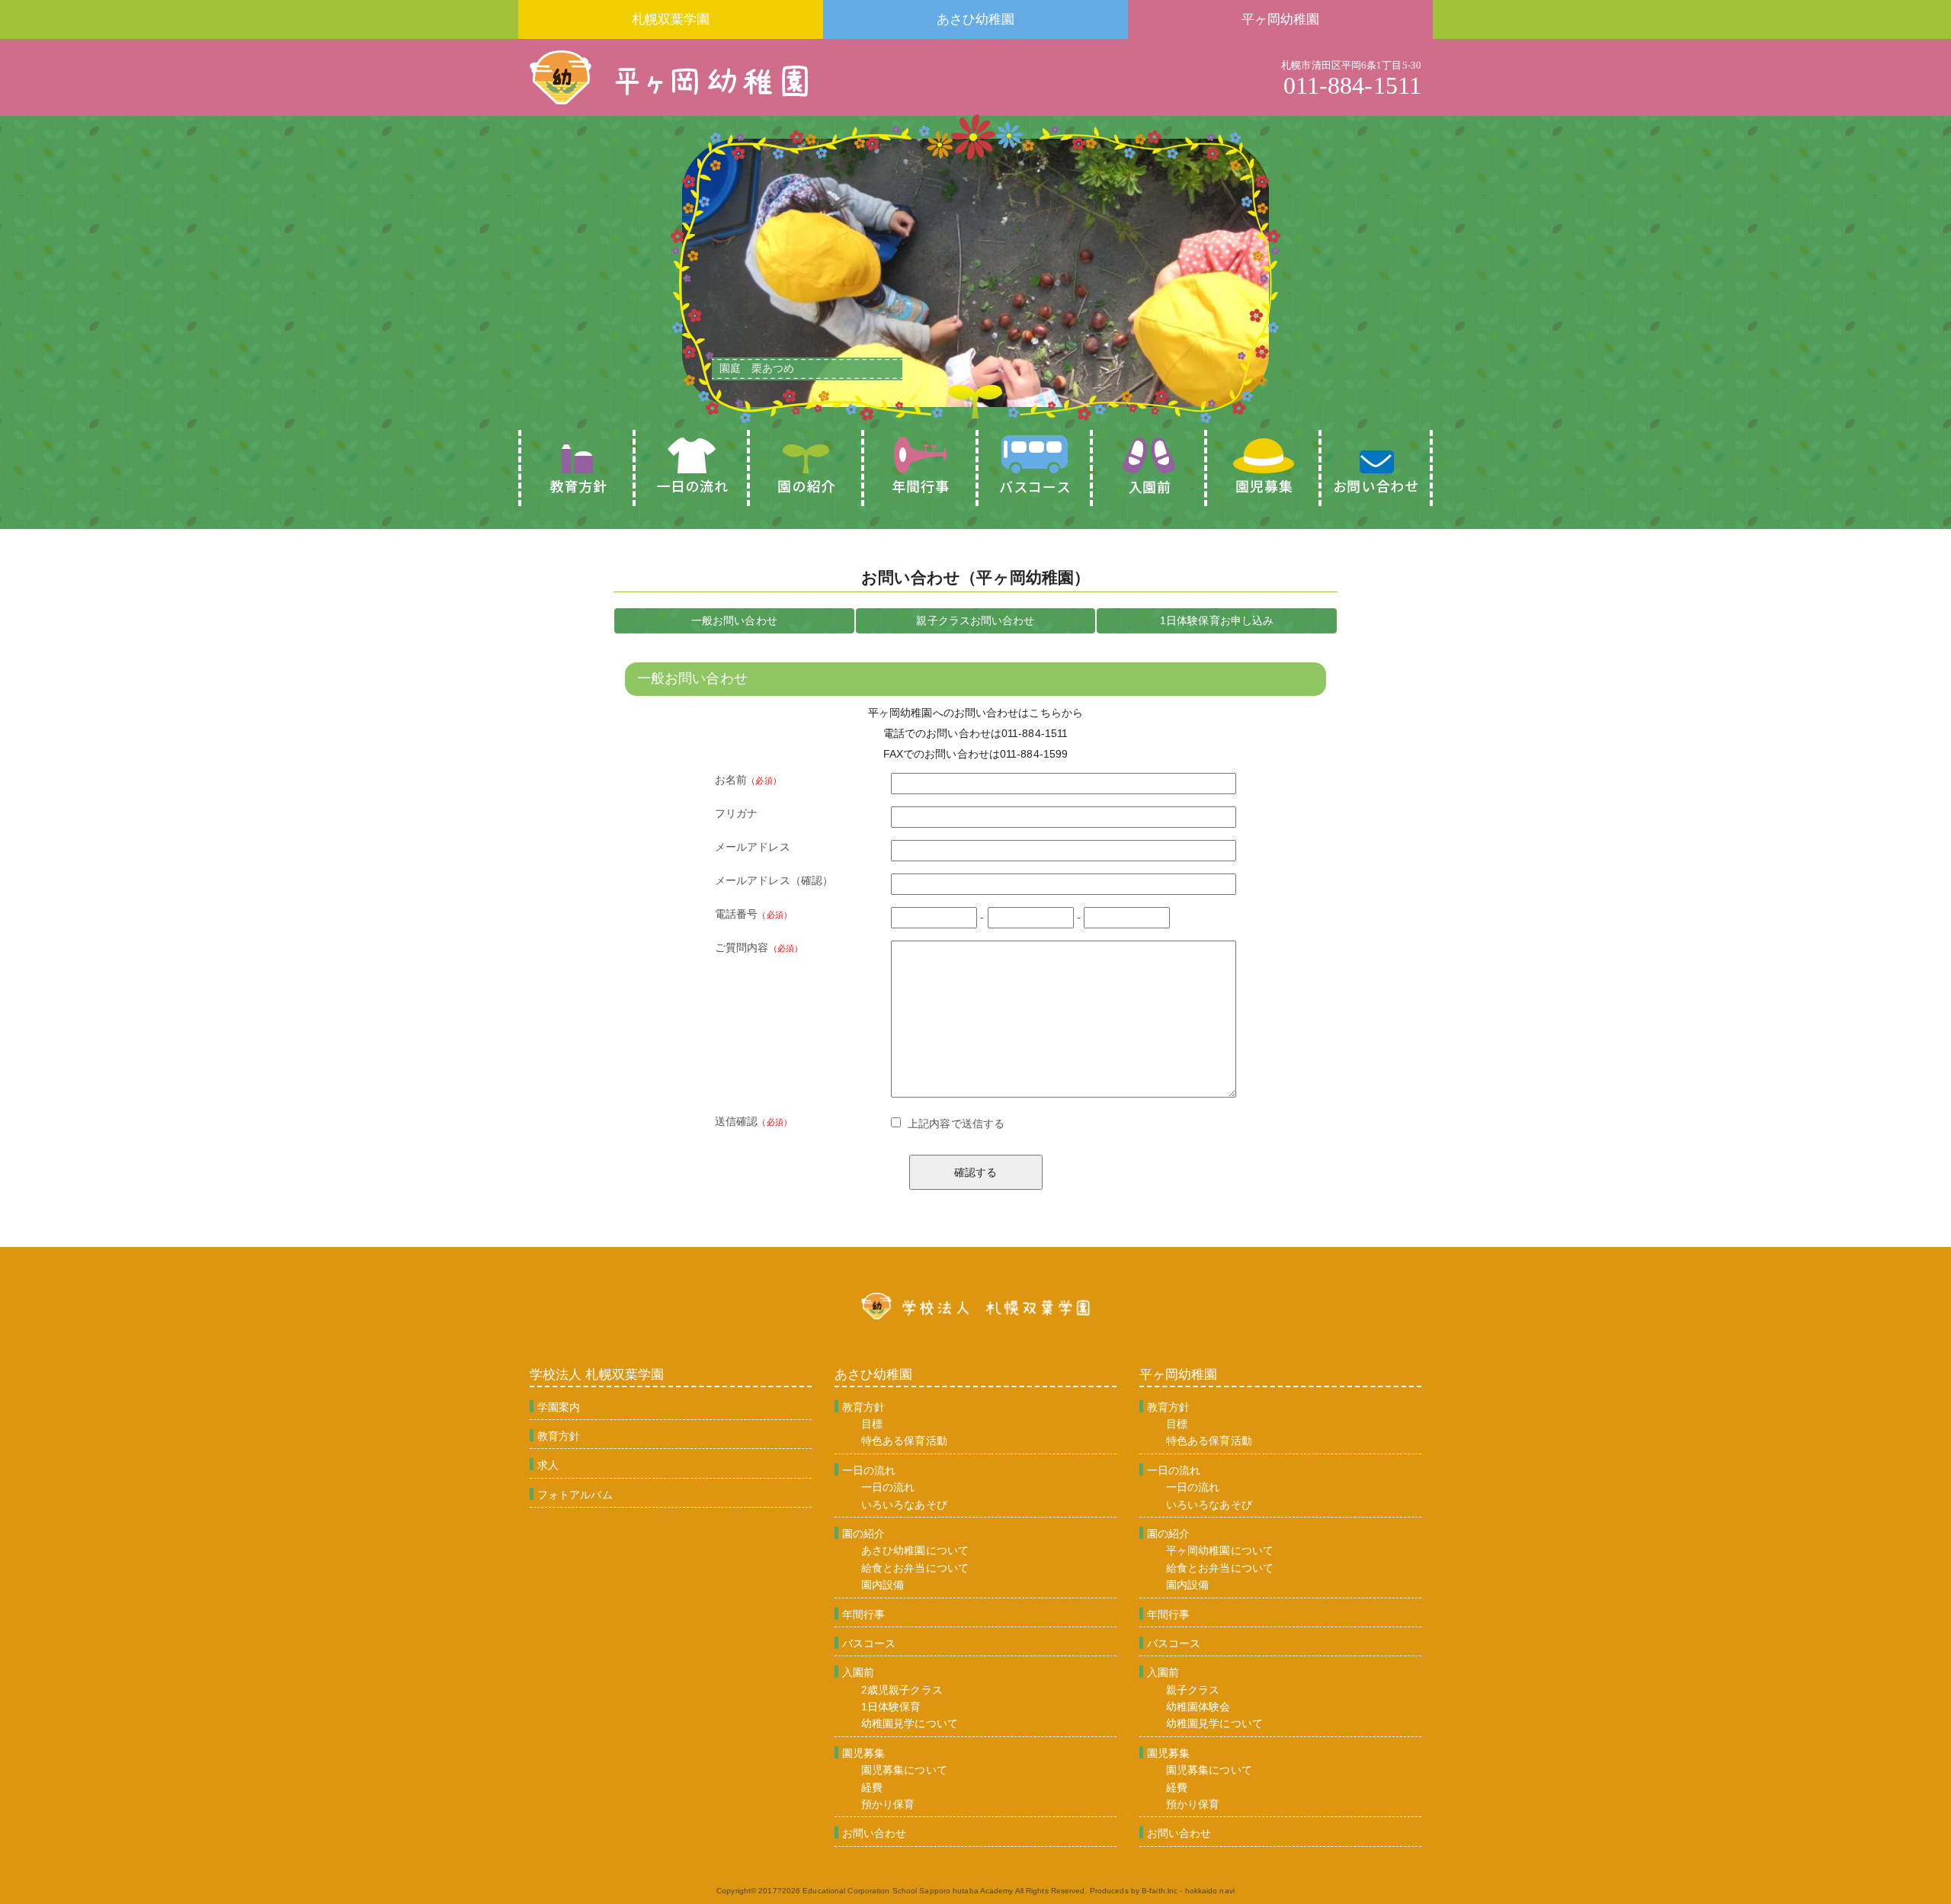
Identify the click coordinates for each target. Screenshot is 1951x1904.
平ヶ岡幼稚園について (1220, 1550)
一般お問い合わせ (734, 620)
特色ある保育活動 (904, 1441)
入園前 (858, 1672)
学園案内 (559, 1407)
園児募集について (904, 1770)
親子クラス (1193, 1690)
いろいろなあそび (904, 1505)
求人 (548, 1465)
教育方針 (559, 1436)
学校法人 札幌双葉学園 (597, 1375)
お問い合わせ (875, 1833)
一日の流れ (869, 1470)
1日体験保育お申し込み (1217, 620)
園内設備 (883, 1585)
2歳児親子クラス (902, 1690)
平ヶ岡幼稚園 (1281, 19)
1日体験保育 (891, 1707)
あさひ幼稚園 (976, 19)
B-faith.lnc (1160, 1891)
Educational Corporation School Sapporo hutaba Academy (908, 1891)
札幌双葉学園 (671, 19)
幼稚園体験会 (1198, 1707)
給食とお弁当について (915, 1568)
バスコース (869, 1643)
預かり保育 (888, 1804)
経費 (872, 1787)
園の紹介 (863, 1534)
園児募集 (863, 1753)
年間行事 (863, 1614)
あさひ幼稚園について (915, 1550)
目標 (872, 1424)
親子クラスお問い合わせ (975, 620)
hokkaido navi (1210, 1891)
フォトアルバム (575, 1495)
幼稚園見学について (910, 1723)
